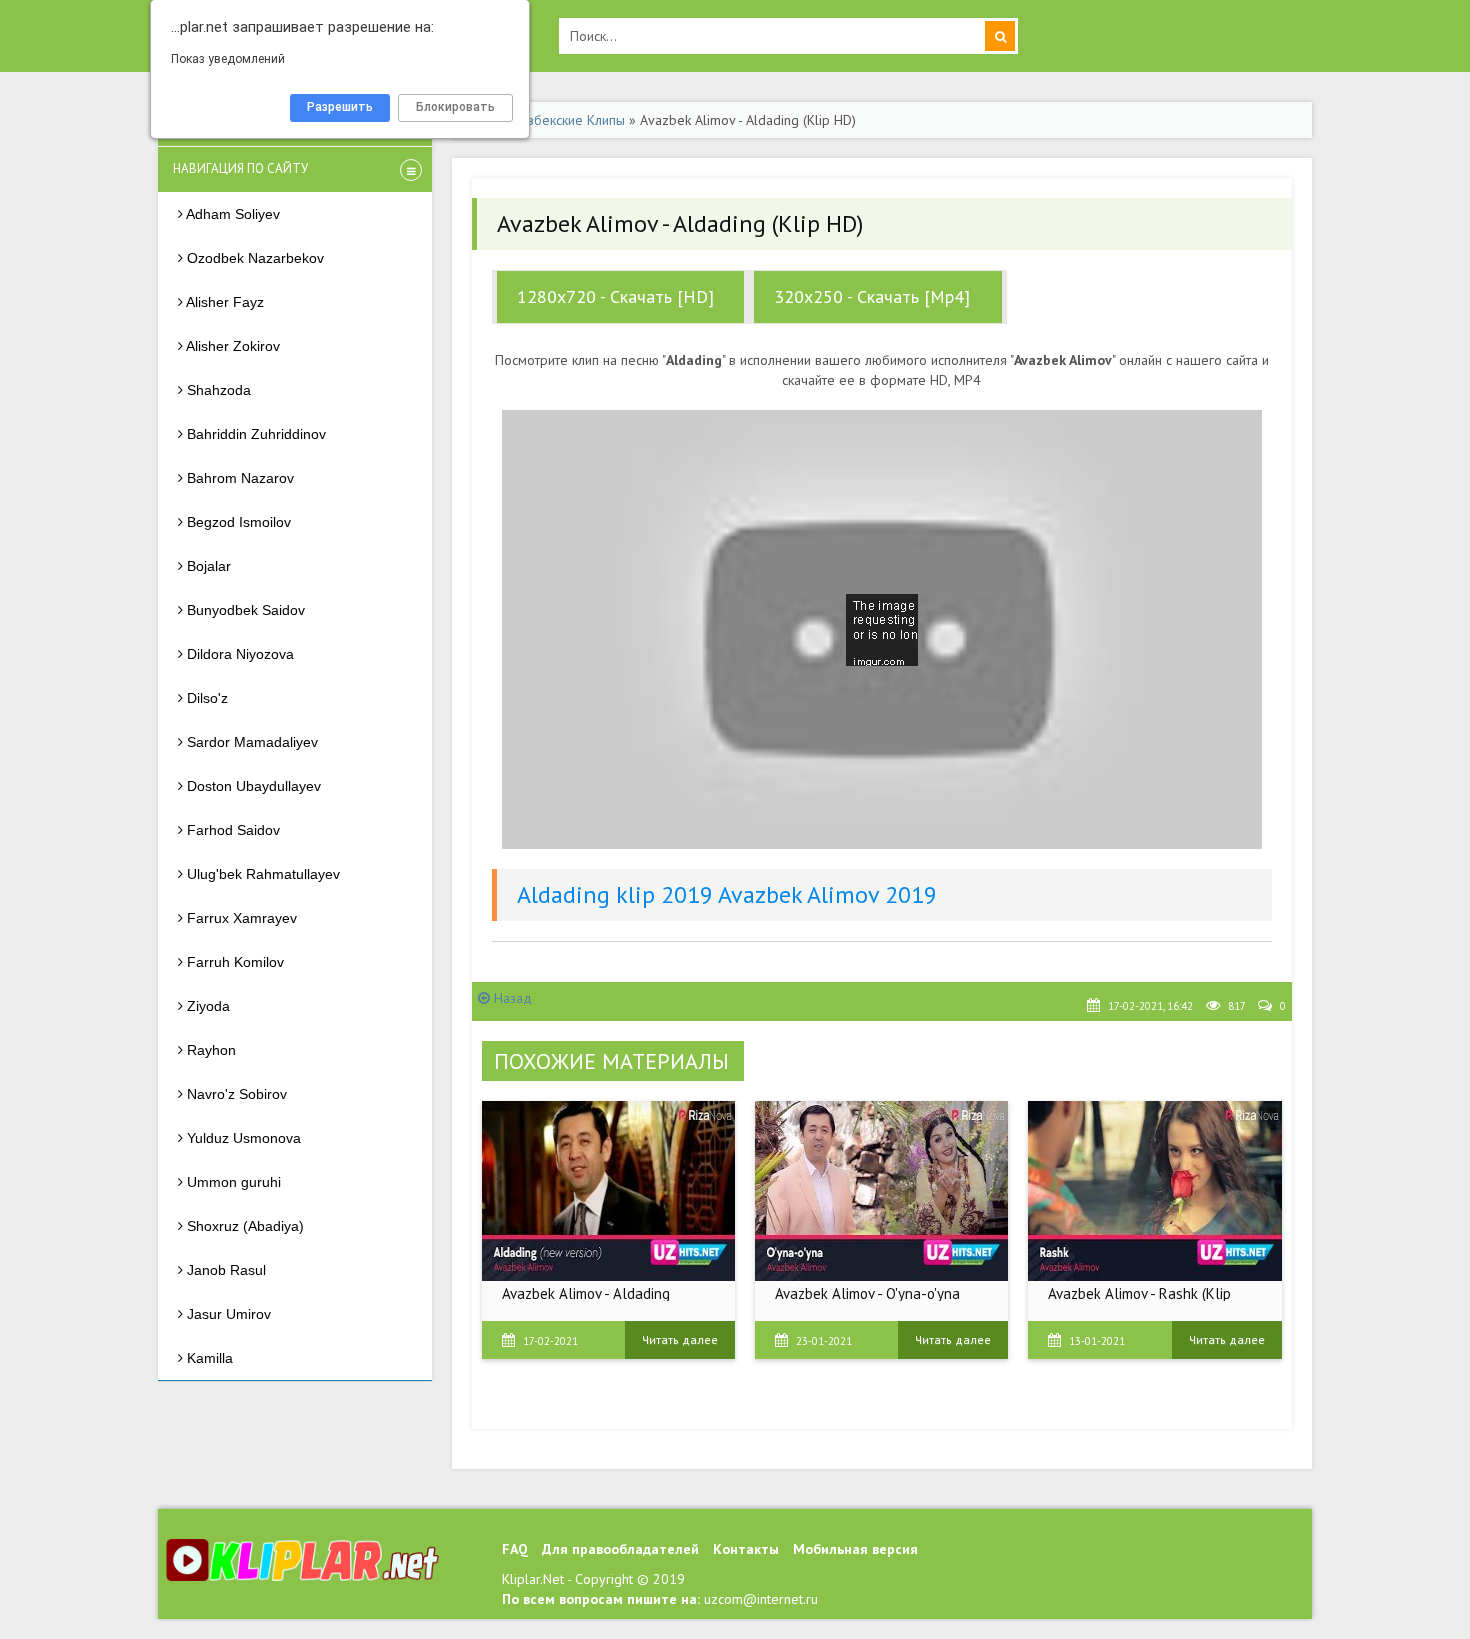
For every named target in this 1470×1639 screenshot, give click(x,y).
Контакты (746, 1549)
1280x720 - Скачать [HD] (615, 296)
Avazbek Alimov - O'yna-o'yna (867, 1293)
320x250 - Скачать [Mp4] (872, 296)
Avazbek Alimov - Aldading (586, 1293)
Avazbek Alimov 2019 (827, 894)
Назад (511, 998)
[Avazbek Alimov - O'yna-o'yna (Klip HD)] (881, 1191)
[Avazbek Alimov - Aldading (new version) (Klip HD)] (608, 1191)
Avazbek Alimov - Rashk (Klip (1139, 1293)
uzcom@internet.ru (761, 1599)
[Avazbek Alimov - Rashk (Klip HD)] (1154, 1191)
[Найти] (1000, 36)
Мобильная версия (855, 1549)
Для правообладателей (620, 1549)
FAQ (515, 1549)
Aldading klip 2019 (615, 894)
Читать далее (680, 1339)
